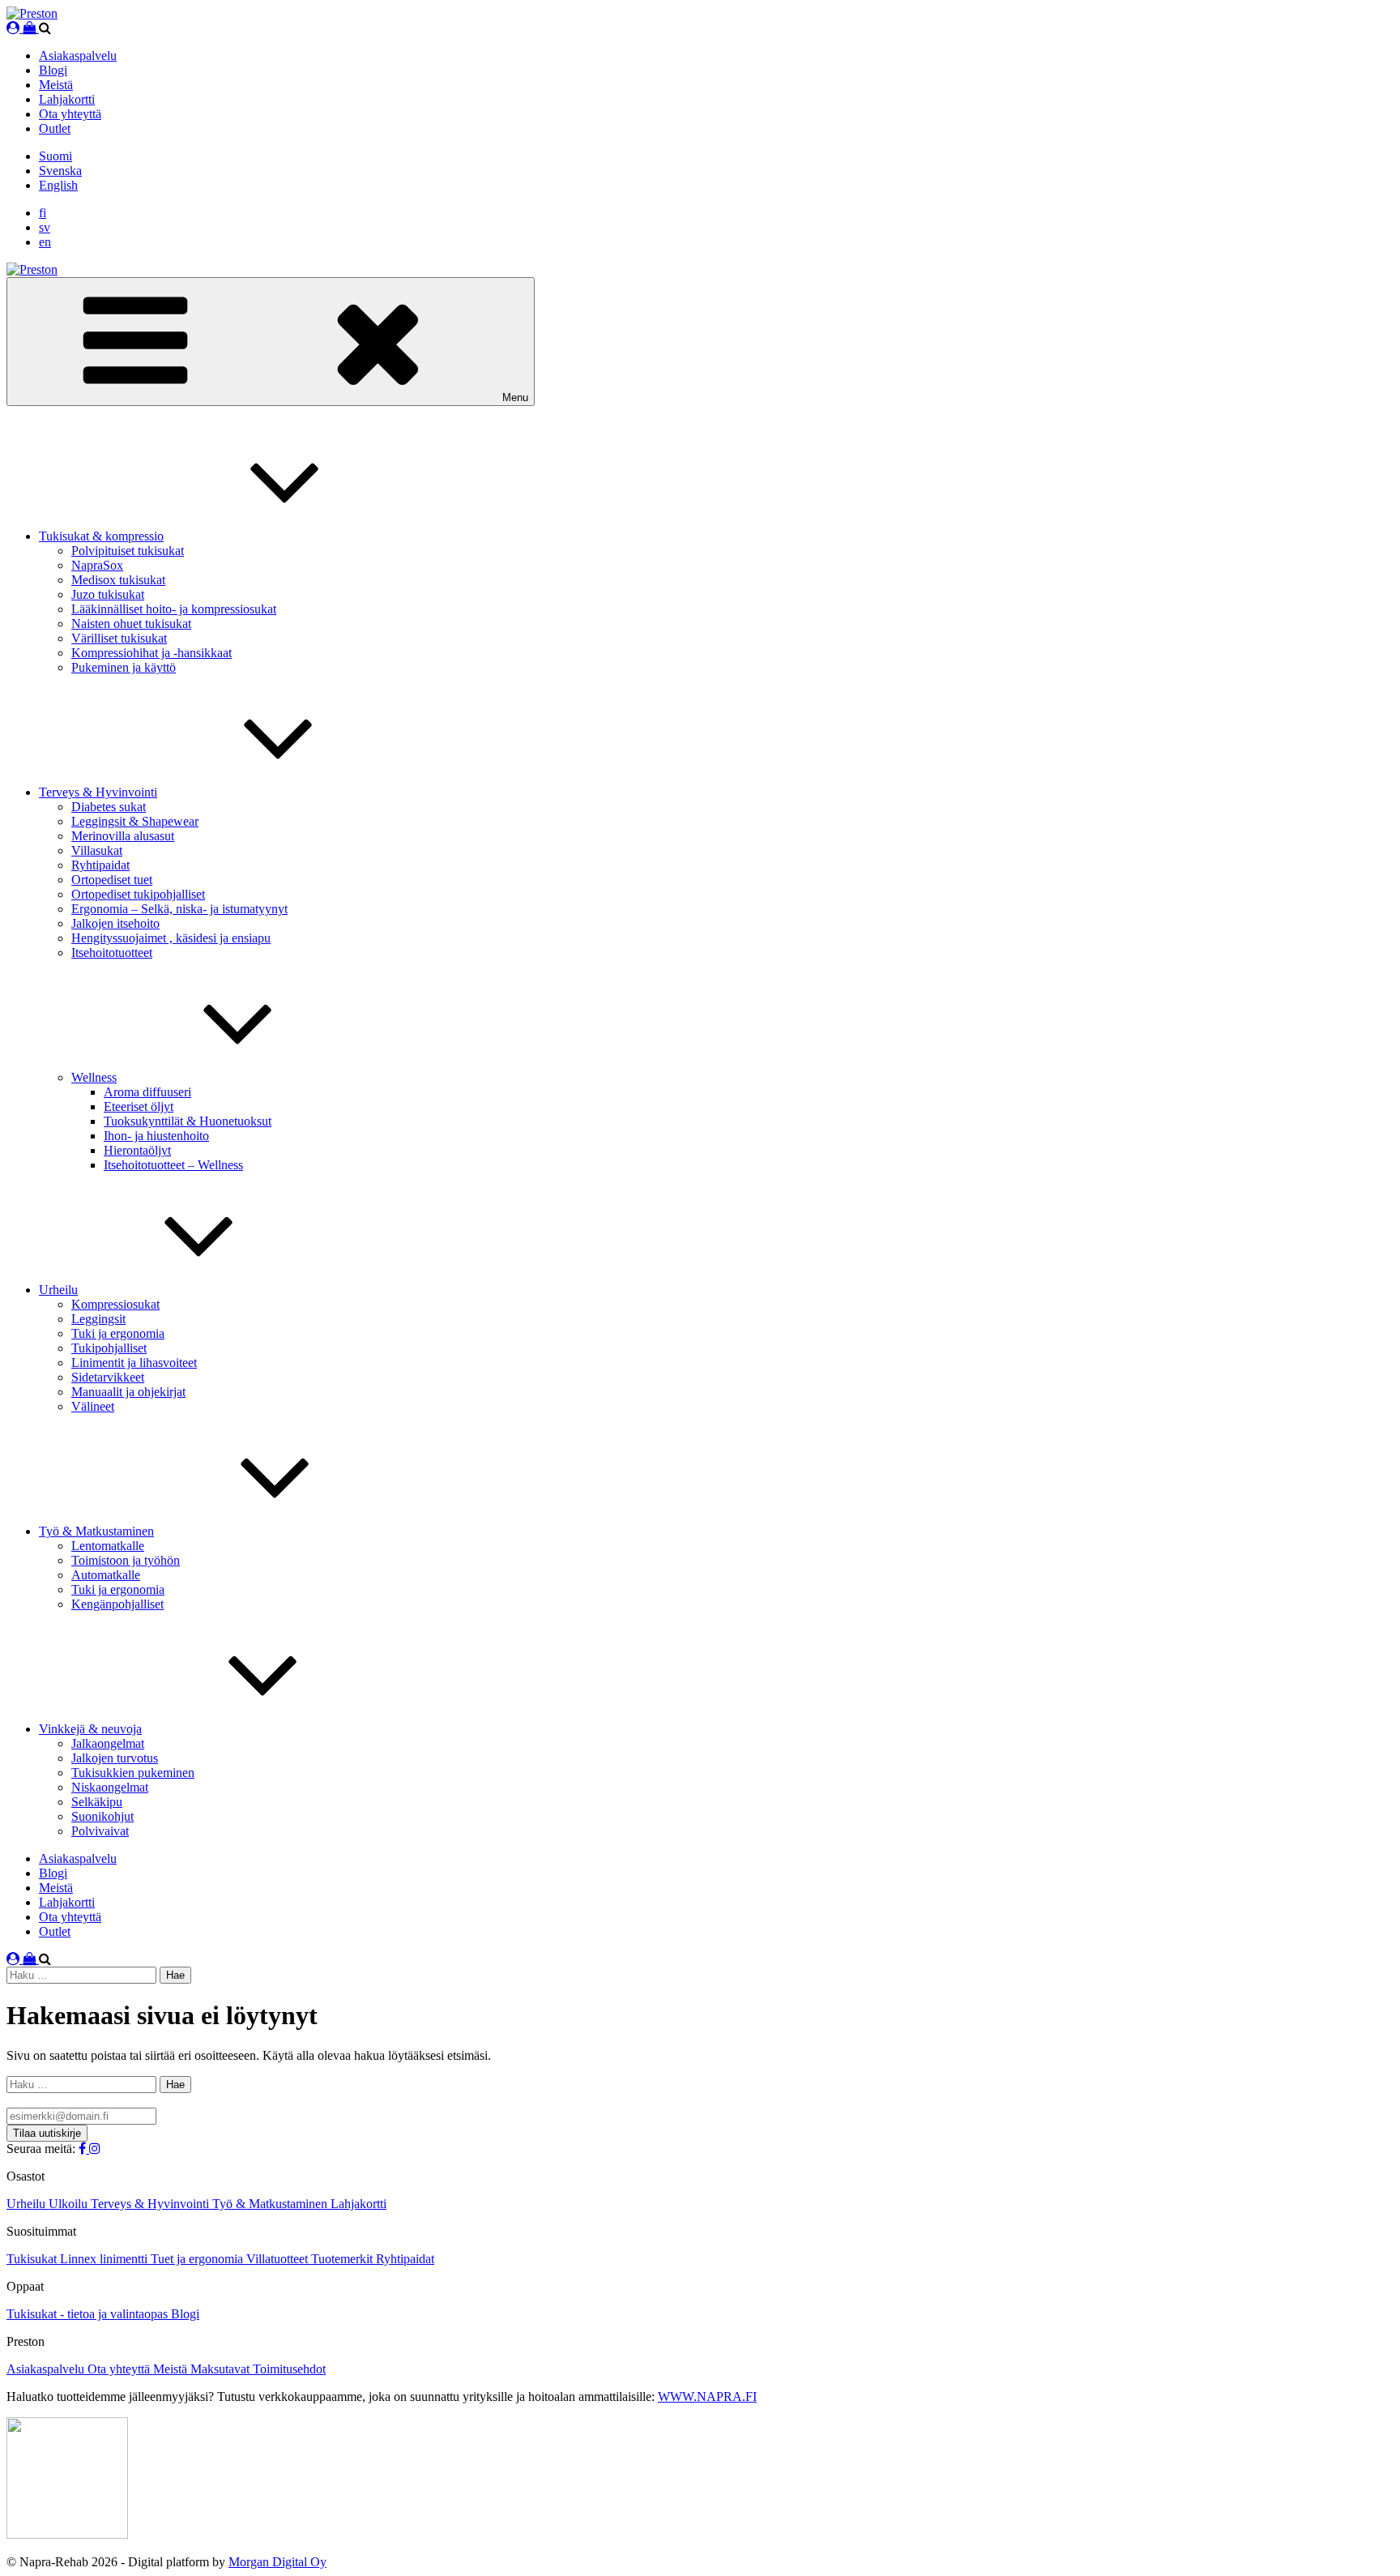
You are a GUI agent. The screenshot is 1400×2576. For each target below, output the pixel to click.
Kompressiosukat (115, 1304)
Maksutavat (222, 2369)
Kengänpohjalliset (117, 1604)
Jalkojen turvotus (115, 1758)
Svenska (60, 171)
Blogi (53, 70)
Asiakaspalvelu (78, 56)
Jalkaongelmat (108, 1743)
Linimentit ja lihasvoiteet (134, 1363)
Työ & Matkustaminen (96, 1531)
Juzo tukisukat (108, 594)
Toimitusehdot (289, 2369)
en (45, 242)
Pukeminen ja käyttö (124, 667)
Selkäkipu (97, 1802)
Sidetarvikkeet (108, 1377)
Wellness (94, 1077)
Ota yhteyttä (70, 114)
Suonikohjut (102, 1816)
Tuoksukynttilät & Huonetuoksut (188, 1121)
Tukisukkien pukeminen (133, 1773)
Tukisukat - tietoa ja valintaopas (89, 2314)
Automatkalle (106, 1575)
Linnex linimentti (105, 2259)
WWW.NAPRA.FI (707, 2397)
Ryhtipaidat (100, 865)
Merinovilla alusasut (123, 836)
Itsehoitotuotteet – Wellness (173, 1165)
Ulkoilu (70, 2204)
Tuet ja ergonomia (198, 2259)
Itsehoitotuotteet (112, 953)
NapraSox (97, 565)
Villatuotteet (279, 2259)
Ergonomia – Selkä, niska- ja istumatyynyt (179, 909)
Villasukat (97, 850)
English (58, 185)
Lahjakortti (67, 99)
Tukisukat (33, 2259)
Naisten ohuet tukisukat (131, 624)
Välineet (93, 1406)
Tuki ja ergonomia (118, 1333)
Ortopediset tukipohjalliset (138, 894)
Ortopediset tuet (112, 880)
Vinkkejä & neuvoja (90, 1729)
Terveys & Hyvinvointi (98, 792)
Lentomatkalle (108, 1546)
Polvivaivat (100, 1831)
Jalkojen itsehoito (115, 923)
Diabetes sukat (109, 807)
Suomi (55, 156)
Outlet (55, 128)
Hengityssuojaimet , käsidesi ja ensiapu (171, 938)
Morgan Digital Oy (277, 2562)
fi (43, 213)
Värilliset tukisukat (119, 638)
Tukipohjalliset (109, 1348)
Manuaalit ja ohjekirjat (128, 1392)
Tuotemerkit (344, 2259)
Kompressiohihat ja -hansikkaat (152, 653)
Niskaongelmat (110, 1787)
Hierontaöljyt (137, 1150)
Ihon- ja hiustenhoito (156, 1136)
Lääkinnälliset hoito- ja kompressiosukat (174, 609)
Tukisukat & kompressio (101, 536)
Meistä (56, 85)
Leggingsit (98, 1319)
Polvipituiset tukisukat (128, 551)
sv (45, 227)
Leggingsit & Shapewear (135, 821)
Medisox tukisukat (118, 580)
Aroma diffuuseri (147, 1092)
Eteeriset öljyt (139, 1106)
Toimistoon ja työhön (126, 1560)
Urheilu (58, 1290)
